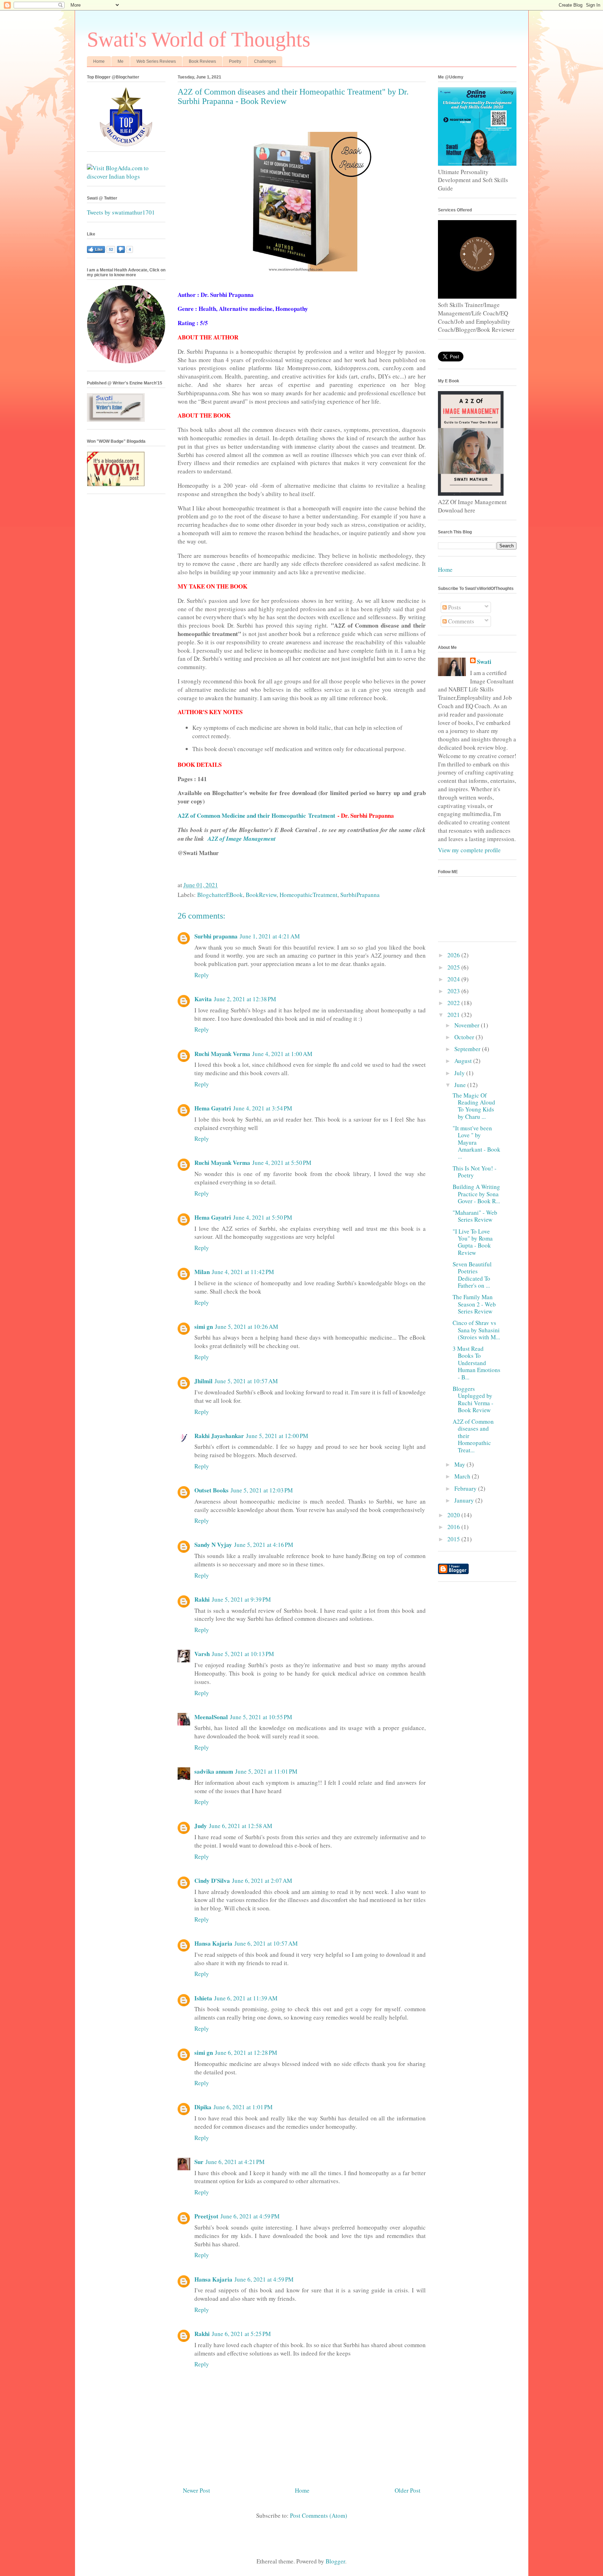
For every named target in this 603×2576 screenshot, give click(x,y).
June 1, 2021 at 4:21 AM (270, 936)
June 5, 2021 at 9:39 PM (241, 1599)
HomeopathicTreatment (308, 895)
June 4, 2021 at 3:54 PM (263, 1108)
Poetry (235, 61)
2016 (454, 1527)
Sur (199, 2162)
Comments (460, 621)
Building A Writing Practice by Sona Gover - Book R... (476, 1194)
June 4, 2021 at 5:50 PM (282, 1163)
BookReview (261, 895)
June (461, 1085)
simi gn (204, 1327)
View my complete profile (469, 850)
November (468, 1025)
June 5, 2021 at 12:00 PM (277, 1436)
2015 (454, 1539)
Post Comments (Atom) (319, 2515)
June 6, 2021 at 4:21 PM (235, 2162)
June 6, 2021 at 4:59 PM (250, 2216)
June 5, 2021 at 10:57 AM (246, 1381)
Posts (454, 607)
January (465, 1500)
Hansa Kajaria (213, 1943)
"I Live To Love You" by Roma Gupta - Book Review (473, 1242)
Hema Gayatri (213, 1108)
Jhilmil (203, 1381)
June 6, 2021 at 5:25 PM (241, 2334)
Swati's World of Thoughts (199, 39)
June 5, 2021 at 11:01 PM (266, 1771)
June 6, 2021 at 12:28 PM (246, 2053)
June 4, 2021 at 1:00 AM (282, 1054)
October (465, 1037)
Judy (201, 1826)
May (460, 1464)
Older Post (408, 2490)
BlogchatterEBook (220, 895)
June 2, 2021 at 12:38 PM (245, 999)
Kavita (203, 999)
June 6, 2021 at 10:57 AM (266, 1943)
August (464, 1061)
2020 (454, 1515)
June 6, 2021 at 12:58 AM (241, 1826)
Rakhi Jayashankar (219, 1436)
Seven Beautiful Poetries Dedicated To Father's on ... (472, 1275)
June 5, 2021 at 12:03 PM (262, 1490)
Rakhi (202, 1599)
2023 (454, 991)
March (463, 1476)
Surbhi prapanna (216, 936)
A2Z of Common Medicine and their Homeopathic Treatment (256, 815)
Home (99, 61)
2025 (454, 967)
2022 (454, 1003)
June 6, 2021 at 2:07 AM (262, 1881)
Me (121, 61)
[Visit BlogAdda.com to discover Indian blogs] (126, 176)
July (460, 1073)
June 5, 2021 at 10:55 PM (261, 1717)
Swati (484, 662)
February (466, 1488)
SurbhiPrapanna (360, 895)
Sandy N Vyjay (213, 1545)
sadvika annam (214, 1771)
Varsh (202, 1654)
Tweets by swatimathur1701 (121, 212)
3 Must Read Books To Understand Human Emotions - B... (477, 1363)
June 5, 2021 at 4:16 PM (264, 1545)
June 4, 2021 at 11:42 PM (243, 1272)
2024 (454, 979)
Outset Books (211, 1490)
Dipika (203, 2107)
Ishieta (203, 1998)
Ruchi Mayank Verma (222, 1054)
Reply (202, 975)
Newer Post (196, 2490)
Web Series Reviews (156, 61)
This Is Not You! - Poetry (475, 1172)
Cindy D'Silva (212, 1881)
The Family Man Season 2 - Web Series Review (474, 1304)
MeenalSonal (211, 1717)
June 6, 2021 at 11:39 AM (246, 1998)
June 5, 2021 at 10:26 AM (247, 1327)
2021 (454, 1015)
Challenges (265, 61)
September (468, 1049)
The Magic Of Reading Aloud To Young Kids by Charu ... (474, 1106)
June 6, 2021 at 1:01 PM (243, 2107)
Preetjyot (206, 2216)
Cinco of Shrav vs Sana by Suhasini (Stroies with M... (476, 1330)
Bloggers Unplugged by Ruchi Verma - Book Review (473, 1399)
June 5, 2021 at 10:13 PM (243, 1654)
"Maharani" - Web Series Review (475, 1216)
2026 (454, 955)
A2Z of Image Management (242, 839)
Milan (202, 1272)
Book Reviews (202, 61)
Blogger (335, 2561)
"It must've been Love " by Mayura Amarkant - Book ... (477, 1142)
